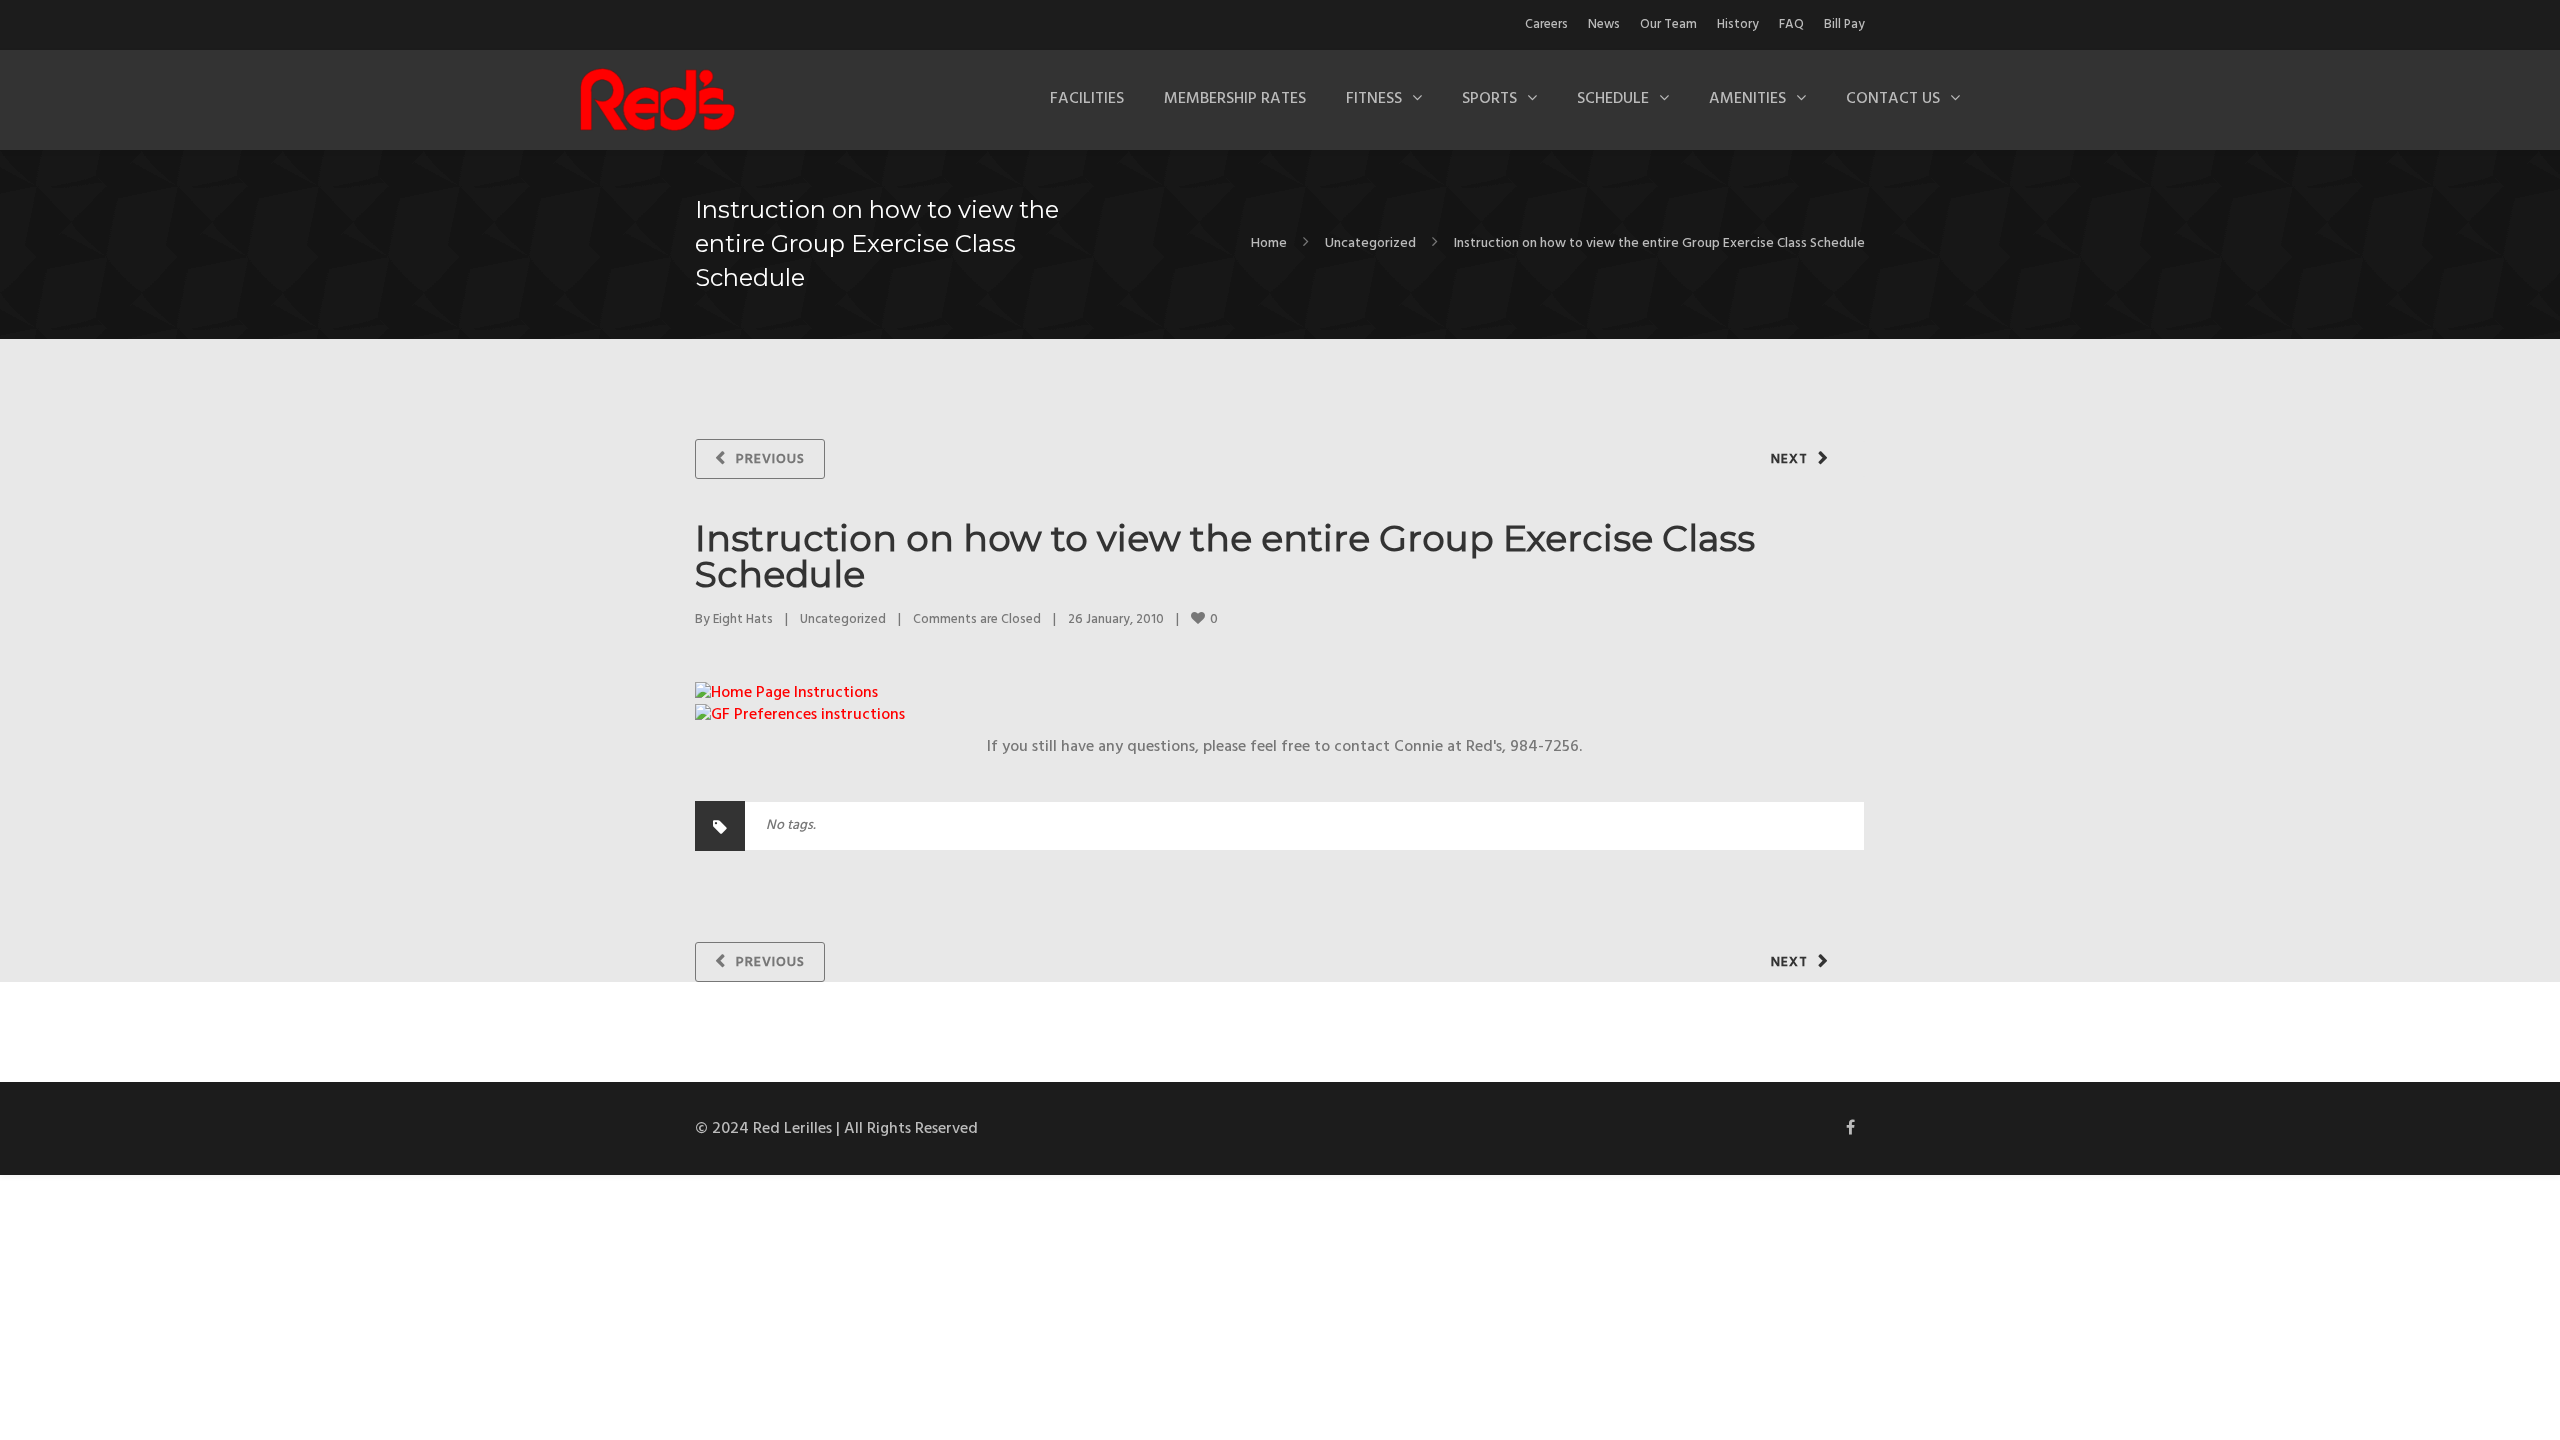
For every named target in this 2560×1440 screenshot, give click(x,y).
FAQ (1791, 24)
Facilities (1087, 99)
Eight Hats (743, 619)
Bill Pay (1844, 24)
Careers (1546, 24)
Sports (1489, 99)
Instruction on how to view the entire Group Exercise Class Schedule (1225, 556)
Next (1789, 459)
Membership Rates (1235, 99)
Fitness (1374, 99)
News (1604, 24)
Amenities (1747, 99)
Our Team (1668, 24)
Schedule (1613, 99)
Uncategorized (1370, 243)
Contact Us (1893, 99)
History (1738, 24)
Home (1269, 243)
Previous (770, 459)
